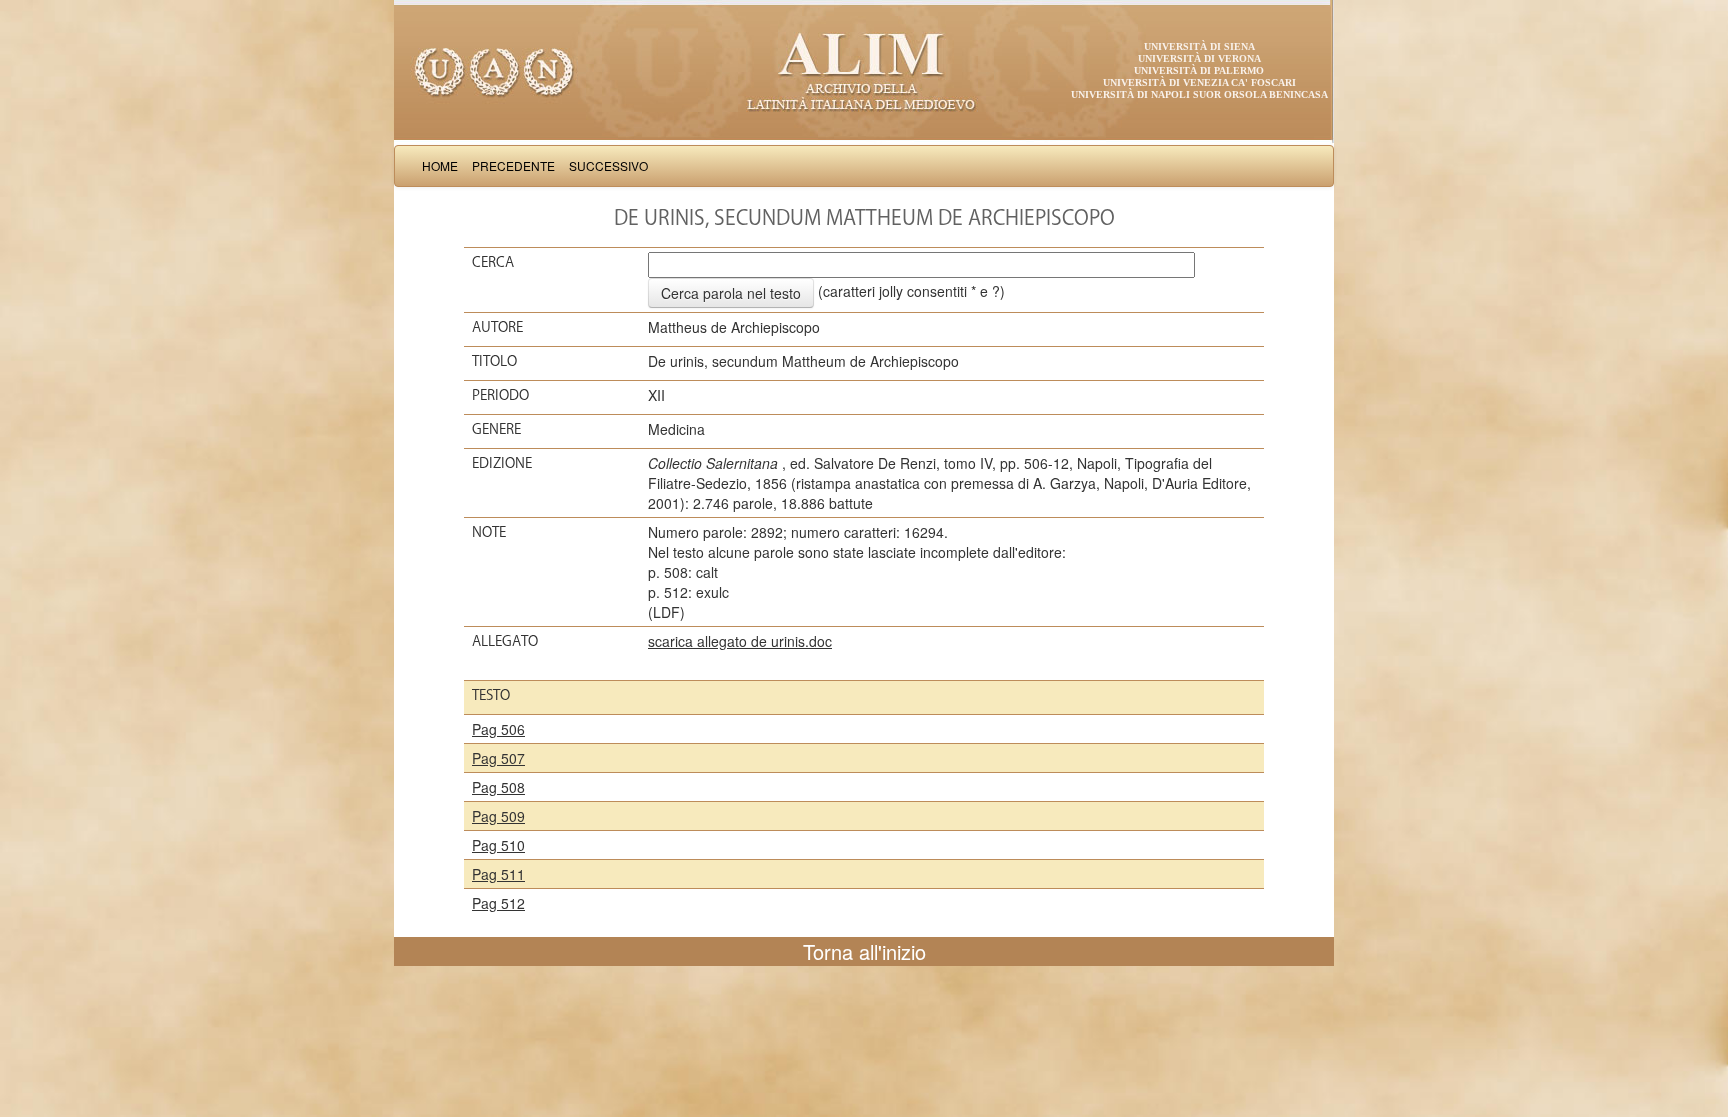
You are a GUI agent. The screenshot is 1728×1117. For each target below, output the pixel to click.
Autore (497, 327)
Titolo (494, 361)
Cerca (493, 262)
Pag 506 (498, 729)
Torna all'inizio (864, 951)
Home (440, 165)
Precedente (513, 165)
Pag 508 (498, 787)
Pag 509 (498, 816)
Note (489, 532)
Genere (496, 429)
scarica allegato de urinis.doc (740, 641)
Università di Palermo (1199, 70)
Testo (491, 695)
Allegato (505, 641)
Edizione (502, 463)
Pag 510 (498, 845)
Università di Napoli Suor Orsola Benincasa (1199, 94)
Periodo (500, 395)
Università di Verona (1199, 58)
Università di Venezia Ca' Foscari (1199, 82)
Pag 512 (498, 903)
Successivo (608, 165)
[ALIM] (864, 70)
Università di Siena (1199, 46)
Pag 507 (498, 758)
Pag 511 (498, 874)
